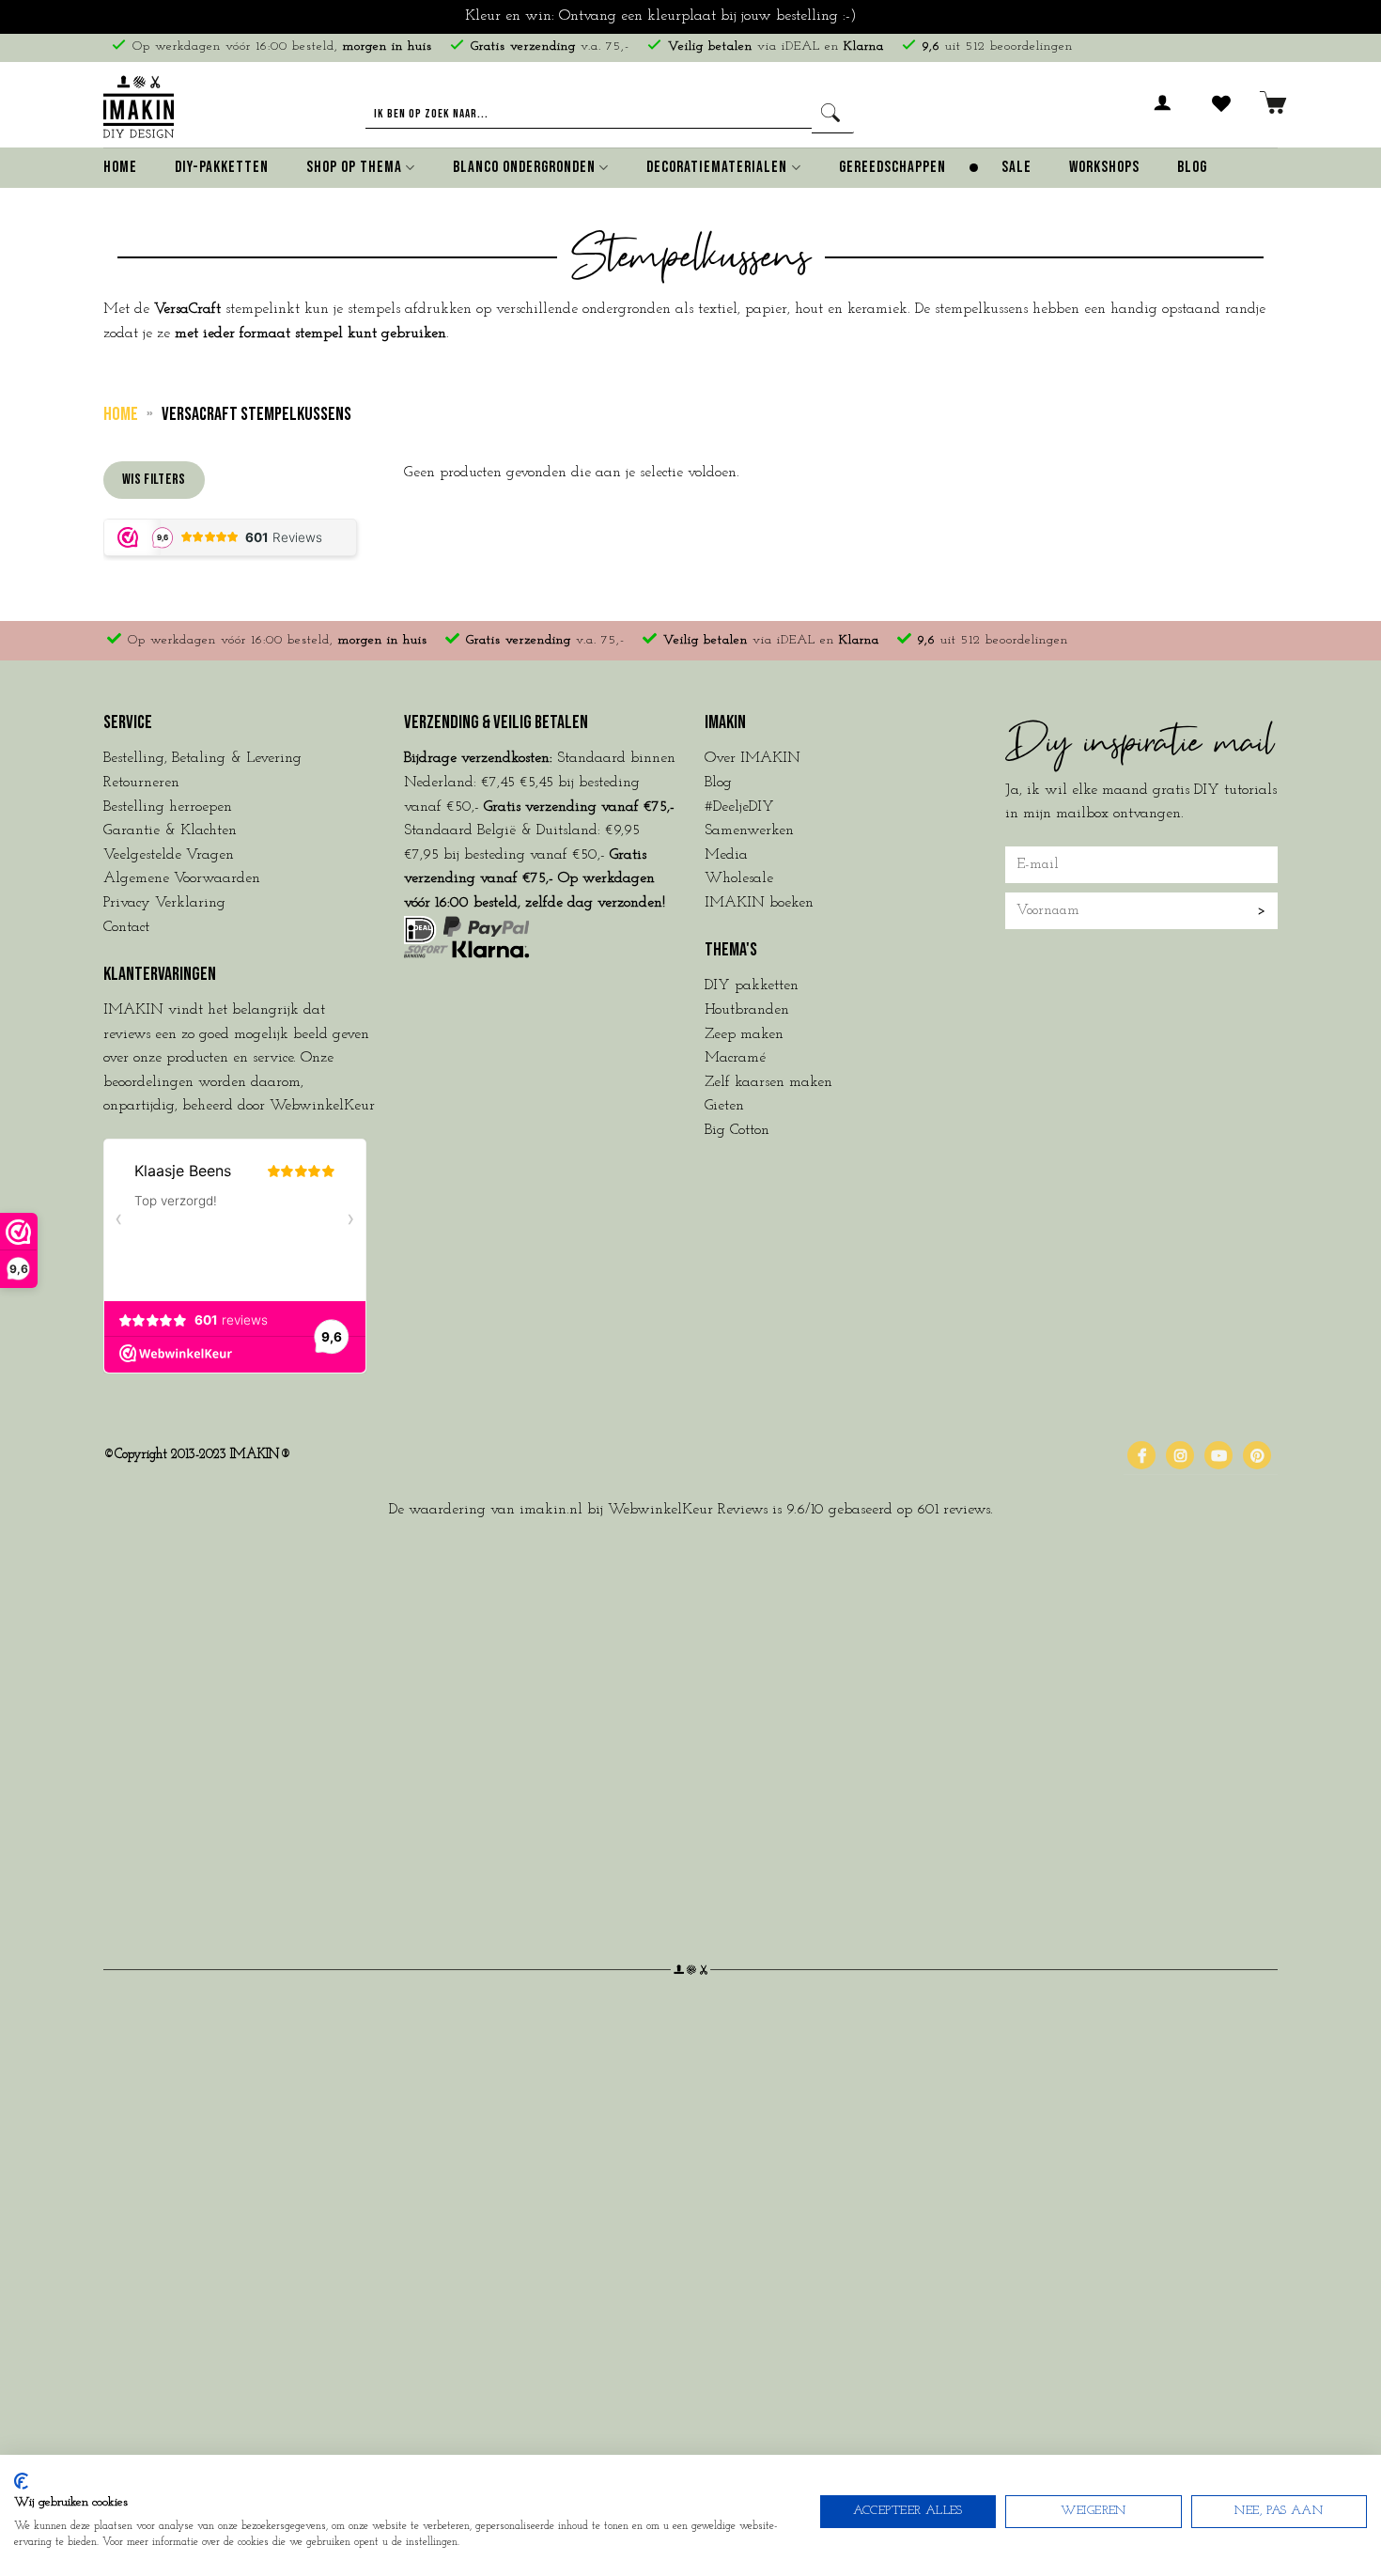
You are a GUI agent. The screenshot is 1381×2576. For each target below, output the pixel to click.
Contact (126, 927)
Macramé (735, 1058)
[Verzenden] (833, 114)
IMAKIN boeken (759, 903)
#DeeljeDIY (739, 807)
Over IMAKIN (753, 758)
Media (726, 855)
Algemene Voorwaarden (182, 878)
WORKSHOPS (1104, 167)
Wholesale (739, 878)
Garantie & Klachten (170, 830)
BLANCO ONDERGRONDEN (524, 167)
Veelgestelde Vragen (169, 855)
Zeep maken (744, 1034)
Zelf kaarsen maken (768, 1082)
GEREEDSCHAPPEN (892, 167)
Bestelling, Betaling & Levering (202, 758)
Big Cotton (737, 1130)
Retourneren (141, 783)
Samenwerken (749, 830)
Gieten (724, 1106)
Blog (1192, 167)
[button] (1163, 114)
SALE (1016, 167)
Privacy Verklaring (164, 903)
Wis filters (154, 480)
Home (120, 167)
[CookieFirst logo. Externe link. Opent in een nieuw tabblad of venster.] (21, 2481)
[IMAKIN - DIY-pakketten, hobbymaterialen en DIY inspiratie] (139, 104)
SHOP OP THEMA (354, 167)
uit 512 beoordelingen (998, 47)
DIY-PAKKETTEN (222, 167)
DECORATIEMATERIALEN (717, 167)
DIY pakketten (752, 985)
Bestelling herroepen (168, 807)
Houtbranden (747, 1010)
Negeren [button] (889, 16)
